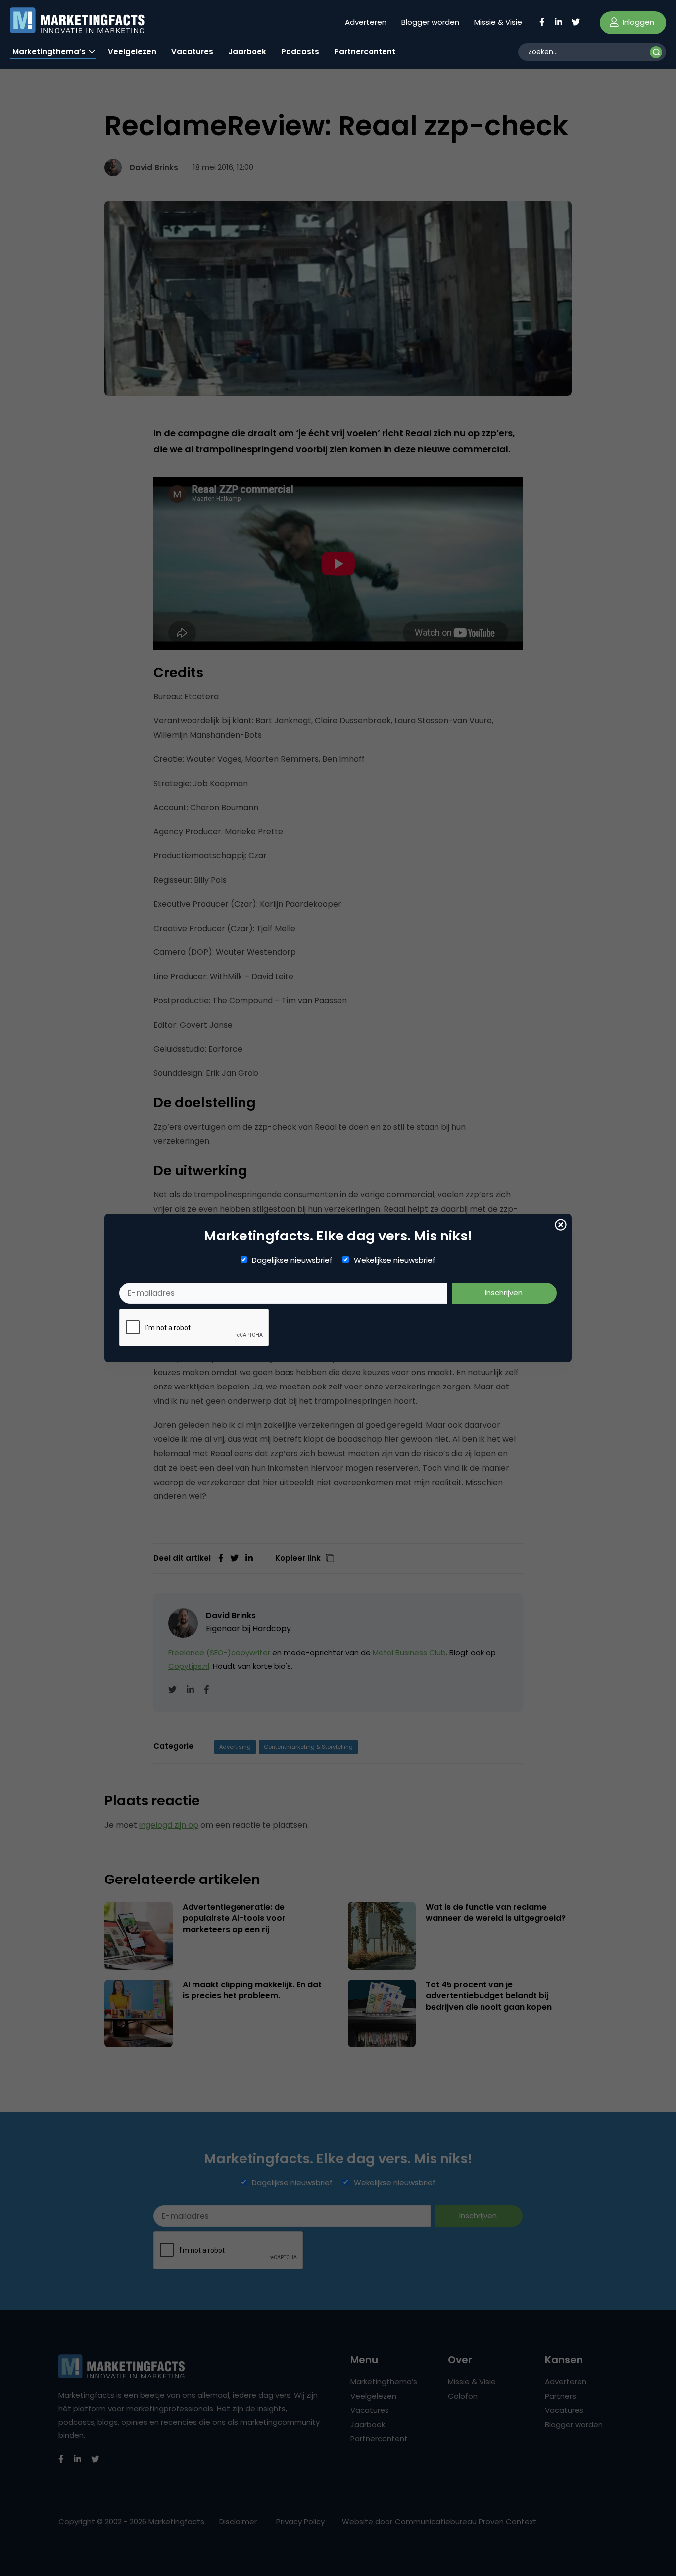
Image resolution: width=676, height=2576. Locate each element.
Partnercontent (365, 52)
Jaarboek (247, 52)
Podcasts (300, 52)
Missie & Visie (498, 22)
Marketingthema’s (49, 52)
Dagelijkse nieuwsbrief (292, 1260)
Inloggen (637, 22)
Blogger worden (430, 22)
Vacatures (192, 52)
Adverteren (366, 22)
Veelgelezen (132, 52)
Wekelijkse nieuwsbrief (395, 1260)
